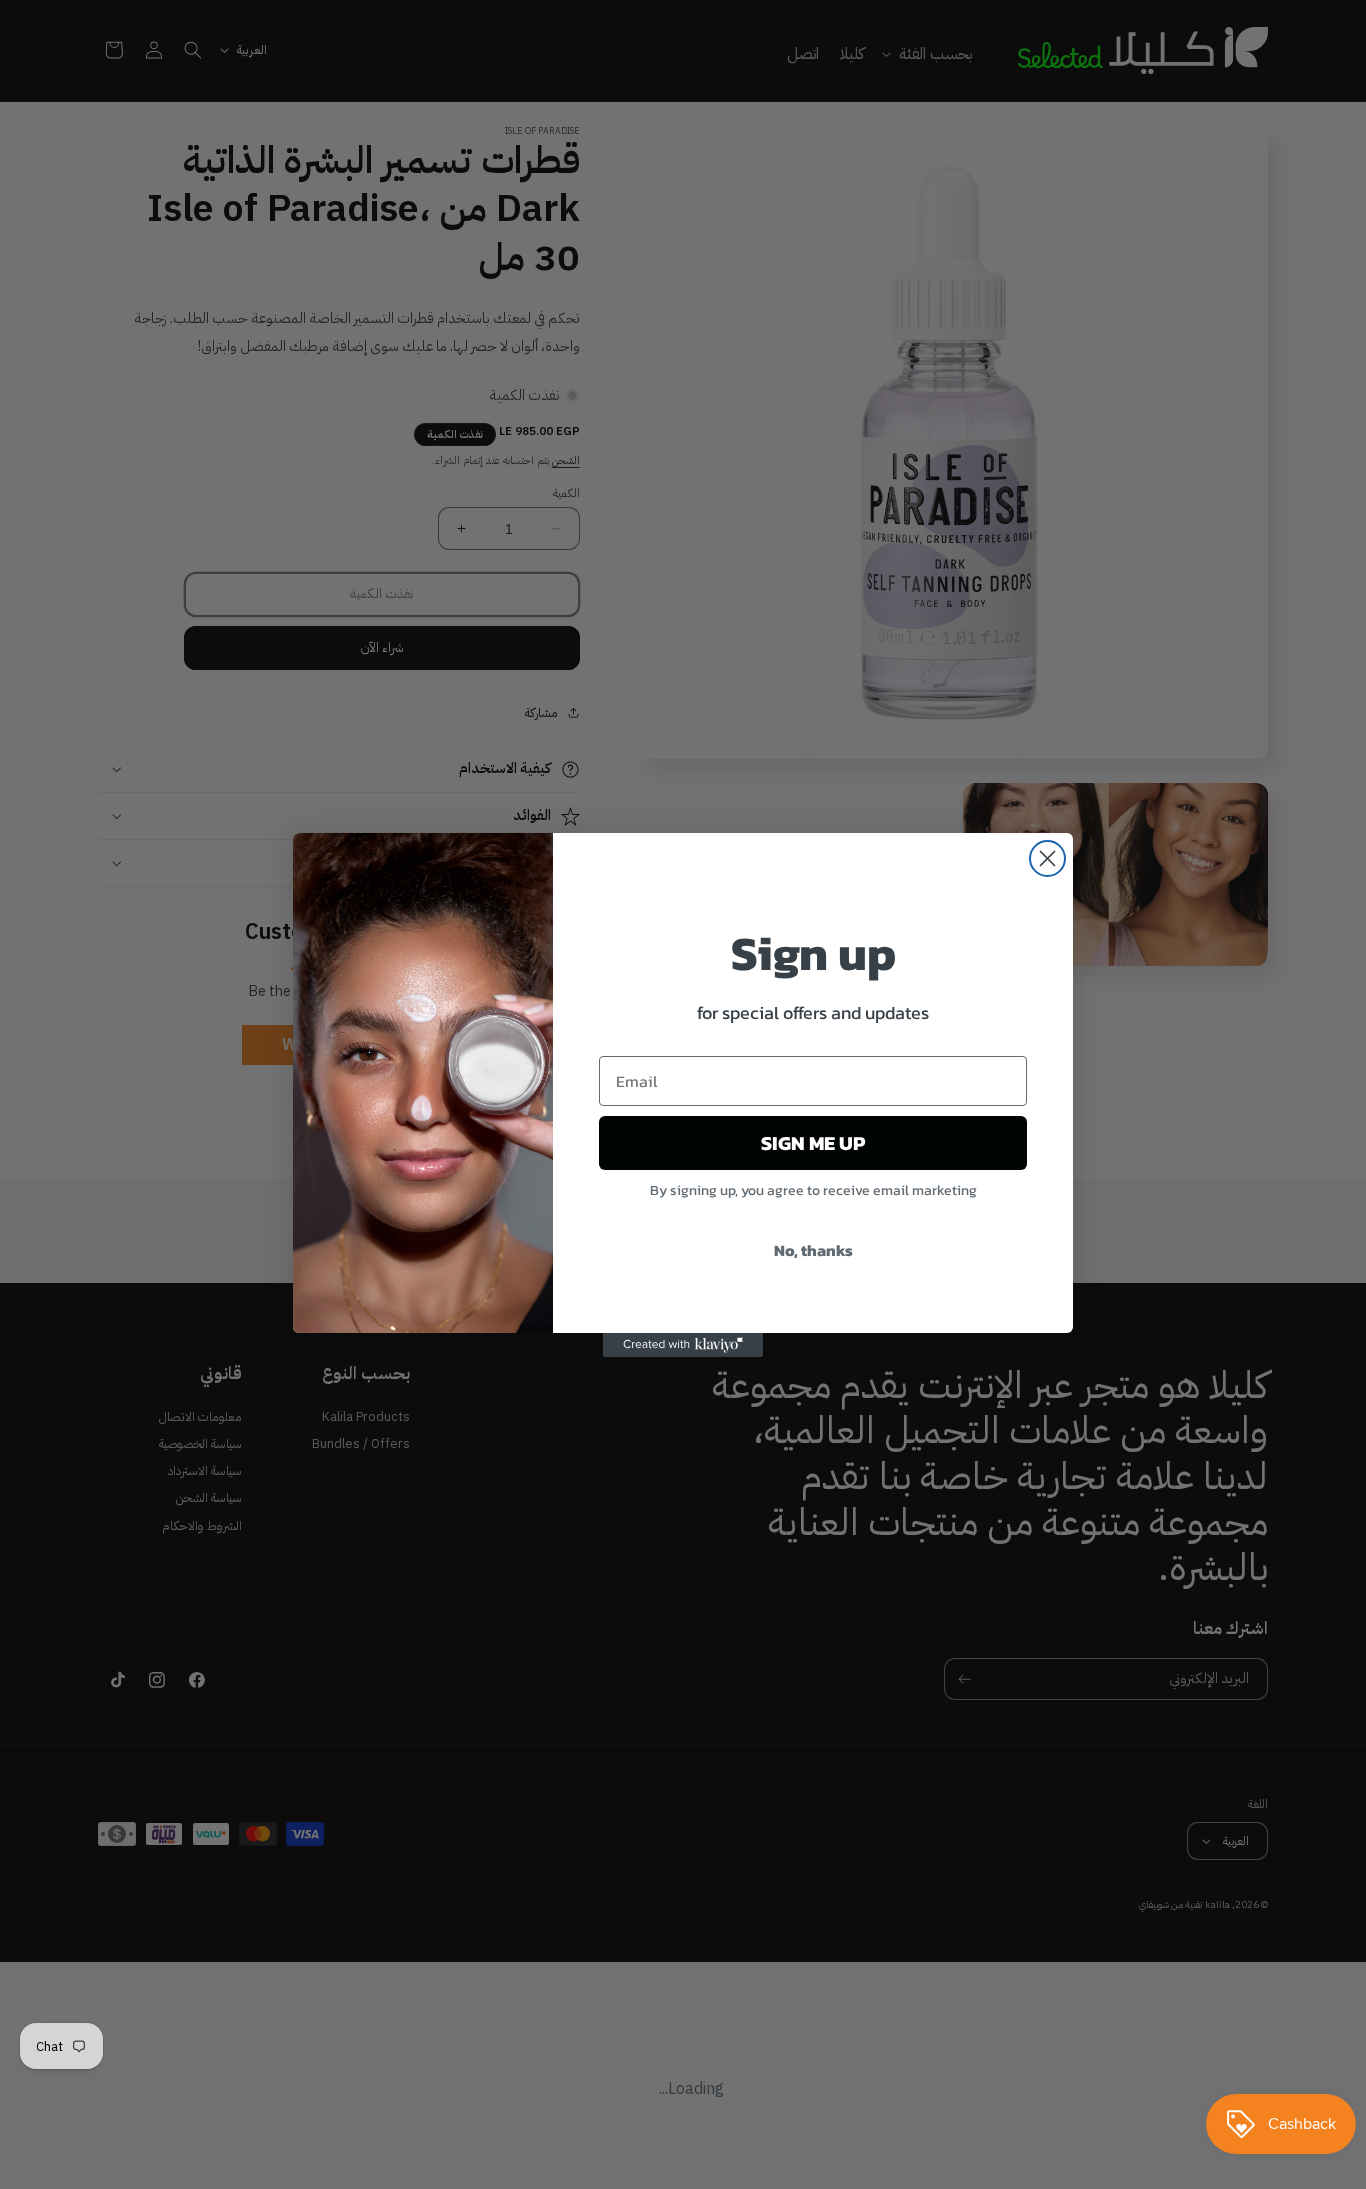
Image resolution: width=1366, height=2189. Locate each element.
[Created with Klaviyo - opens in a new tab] (683, 1345)
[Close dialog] (1047, 858)
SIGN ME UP (813, 1143)
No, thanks (813, 1250)
